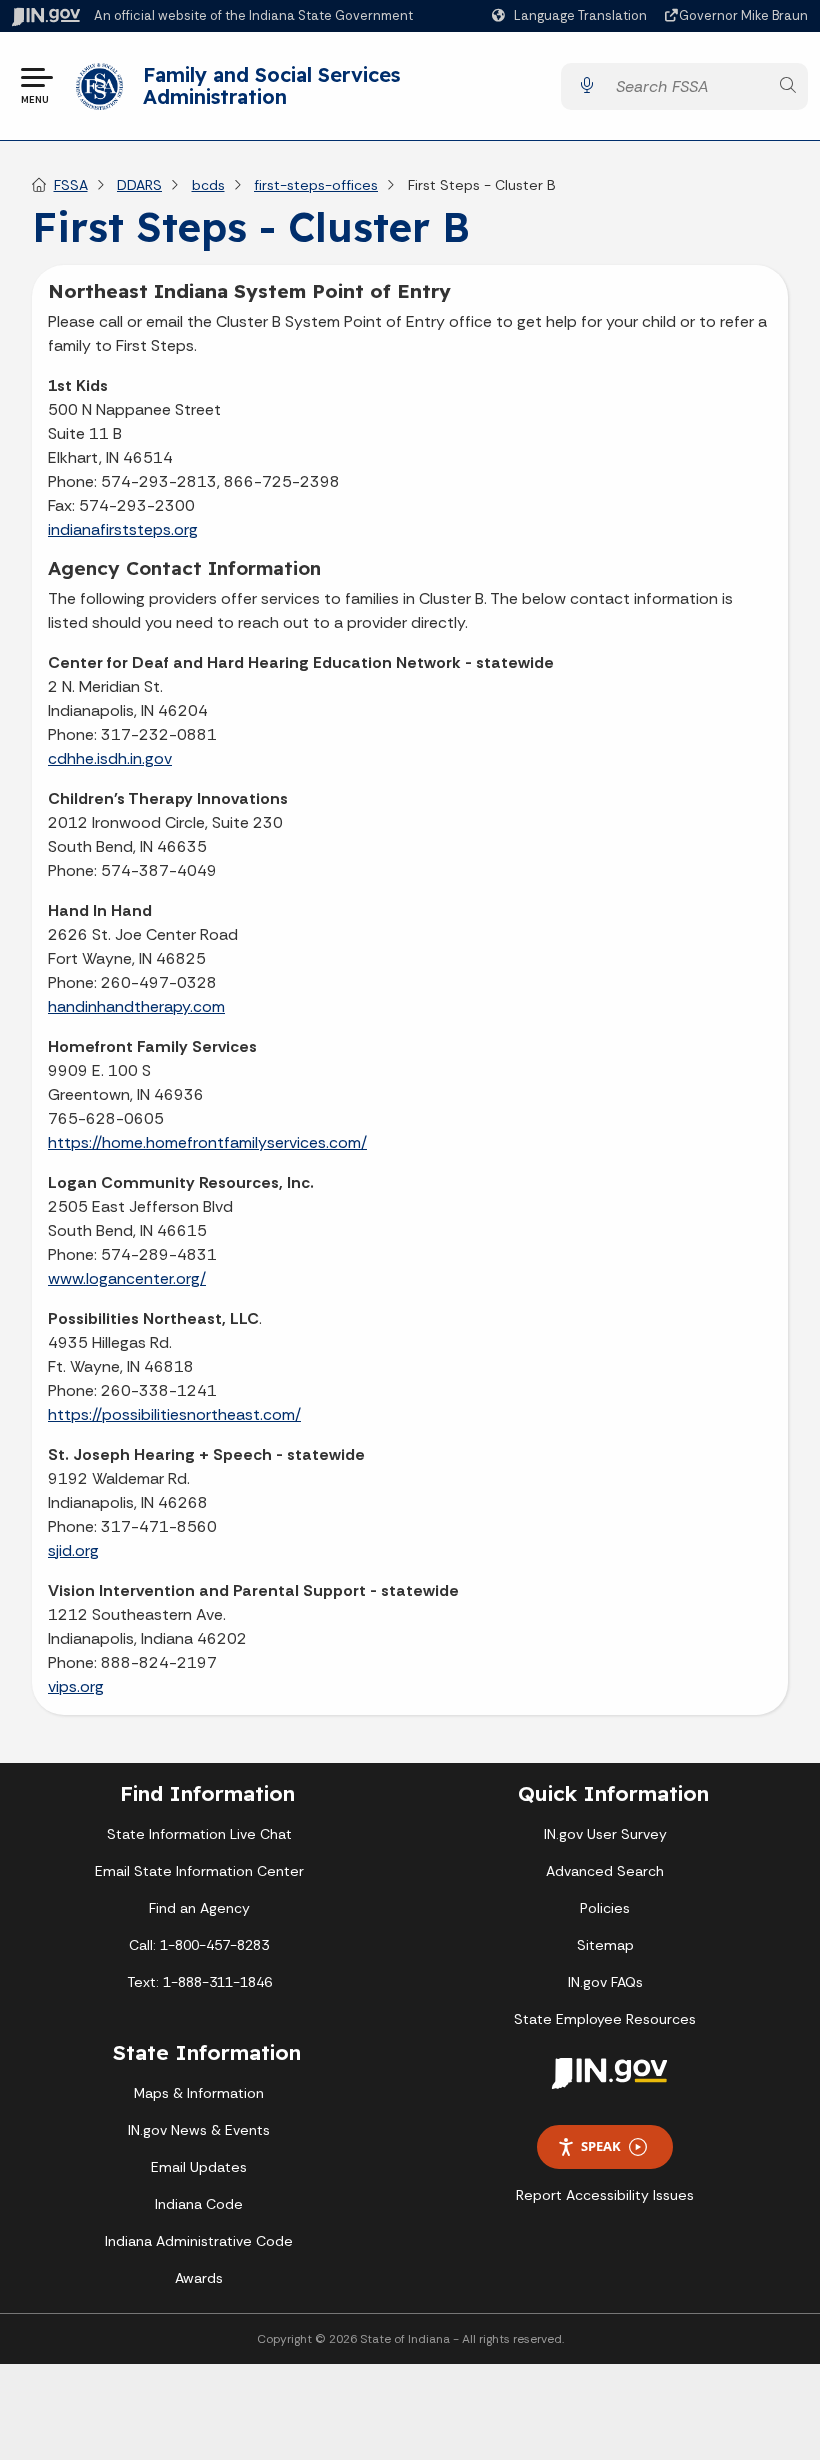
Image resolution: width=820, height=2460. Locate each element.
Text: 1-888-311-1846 (199, 1982)
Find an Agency (199, 1908)
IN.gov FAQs (605, 1982)
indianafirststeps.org (123, 529)
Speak (601, 2146)
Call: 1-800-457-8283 (199, 1945)
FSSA (71, 185)
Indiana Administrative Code (199, 2241)
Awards (199, 2278)
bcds (208, 185)
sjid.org (73, 1550)
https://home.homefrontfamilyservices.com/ (207, 1142)
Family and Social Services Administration (271, 85)
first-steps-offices (316, 185)
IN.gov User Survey (605, 1834)
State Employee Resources (605, 2019)
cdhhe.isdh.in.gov (110, 758)
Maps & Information (199, 2093)
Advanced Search (605, 1871)
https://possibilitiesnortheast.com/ (174, 1414)
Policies (605, 1908)
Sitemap (605, 1945)
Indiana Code (199, 2204)
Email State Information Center (199, 1871)
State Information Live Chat (199, 1834)
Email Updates (199, 2167)
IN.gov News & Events (199, 2130)
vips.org (76, 1686)
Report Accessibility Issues (605, 2195)
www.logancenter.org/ (127, 1278)
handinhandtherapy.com (136, 1006)
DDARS (139, 185)
